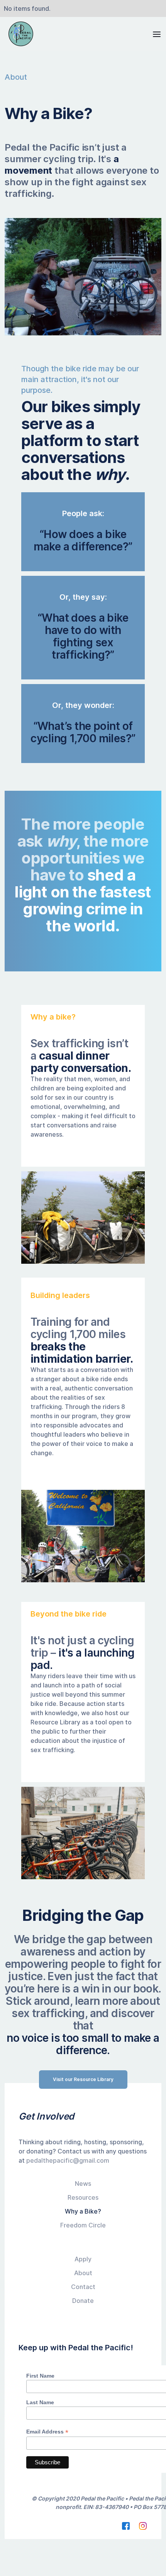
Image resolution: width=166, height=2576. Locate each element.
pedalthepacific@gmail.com (68, 2160)
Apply (83, 2259)
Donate (83, 2301)
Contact (83, 2287)
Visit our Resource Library (83, 2079)
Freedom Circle (83, 2225)
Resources (83, 2197)
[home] (19, 34)
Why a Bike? (83, 2211)
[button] (154, 34)
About (83, 2273)
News (83, 2184)
